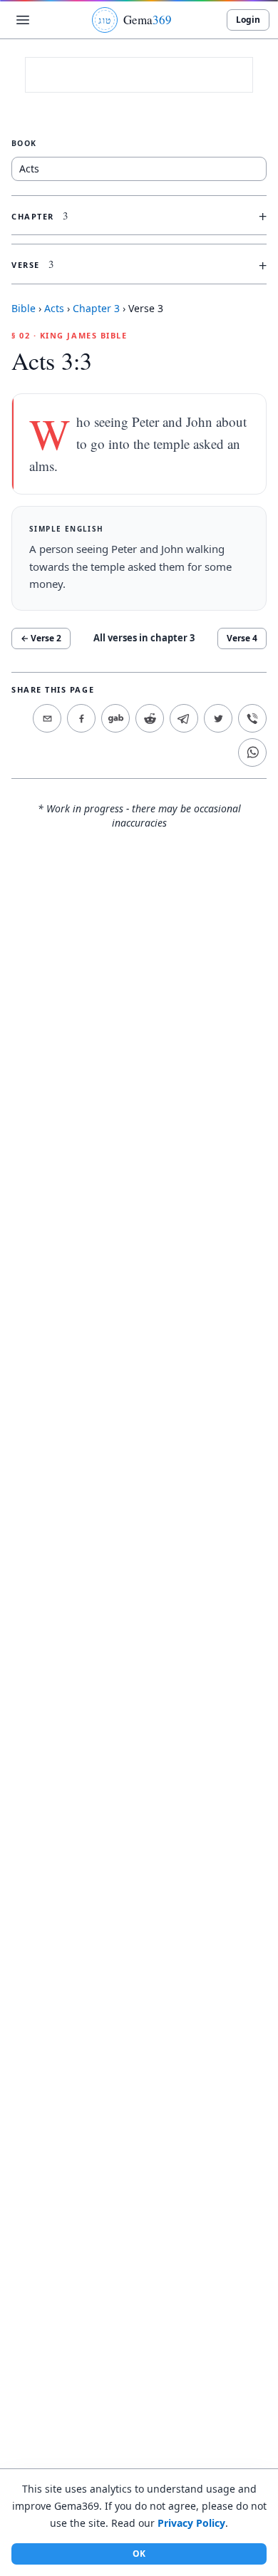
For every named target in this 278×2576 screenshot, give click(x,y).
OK (139, 2554)
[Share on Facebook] (81, 718)
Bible (24, 308)
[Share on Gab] (115, 718)
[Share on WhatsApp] (252, 752)
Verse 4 (242, 638)
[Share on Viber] (252, 718)
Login (248, 20)
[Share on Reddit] (150, 718)
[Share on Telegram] (184, 718)
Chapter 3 (96, 308)
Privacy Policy (191, 2523)
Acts (54, 308)
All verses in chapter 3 (144, 638)
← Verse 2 (41, 638)
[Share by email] (47, 718)
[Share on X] (218, 718)
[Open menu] (23, 20)
